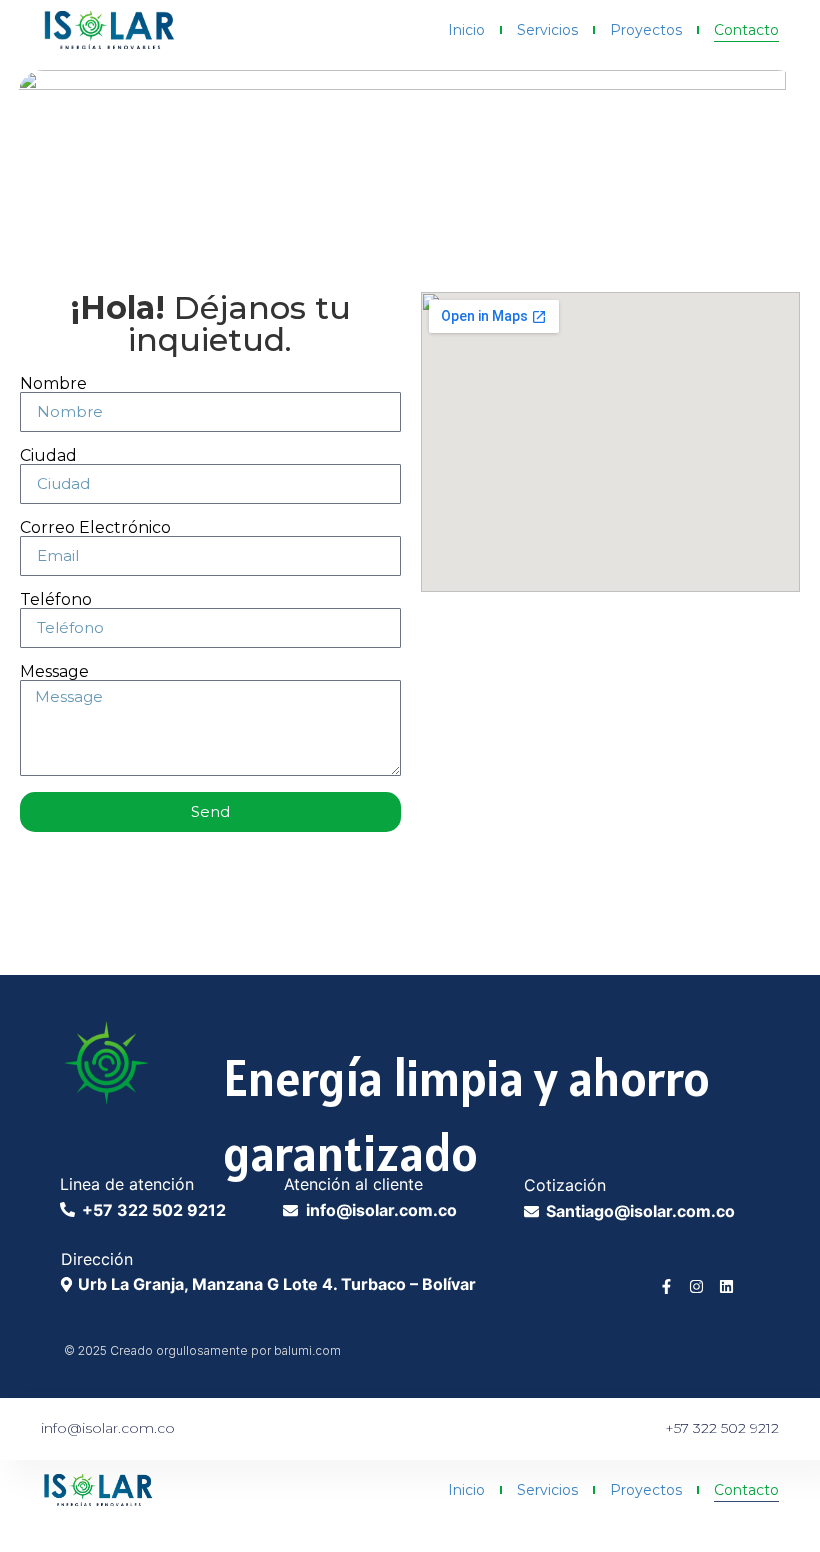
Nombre (53, 384)
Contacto (746, 30)
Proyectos (646, 30)
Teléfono (56, 600)
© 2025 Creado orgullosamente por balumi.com (202, 1350)
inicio (466, 30)
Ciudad (48, 456)
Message (54, 672)
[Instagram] (696, 1286)
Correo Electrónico (95, 528)
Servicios (547, 30)
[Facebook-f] (666, 1286)
